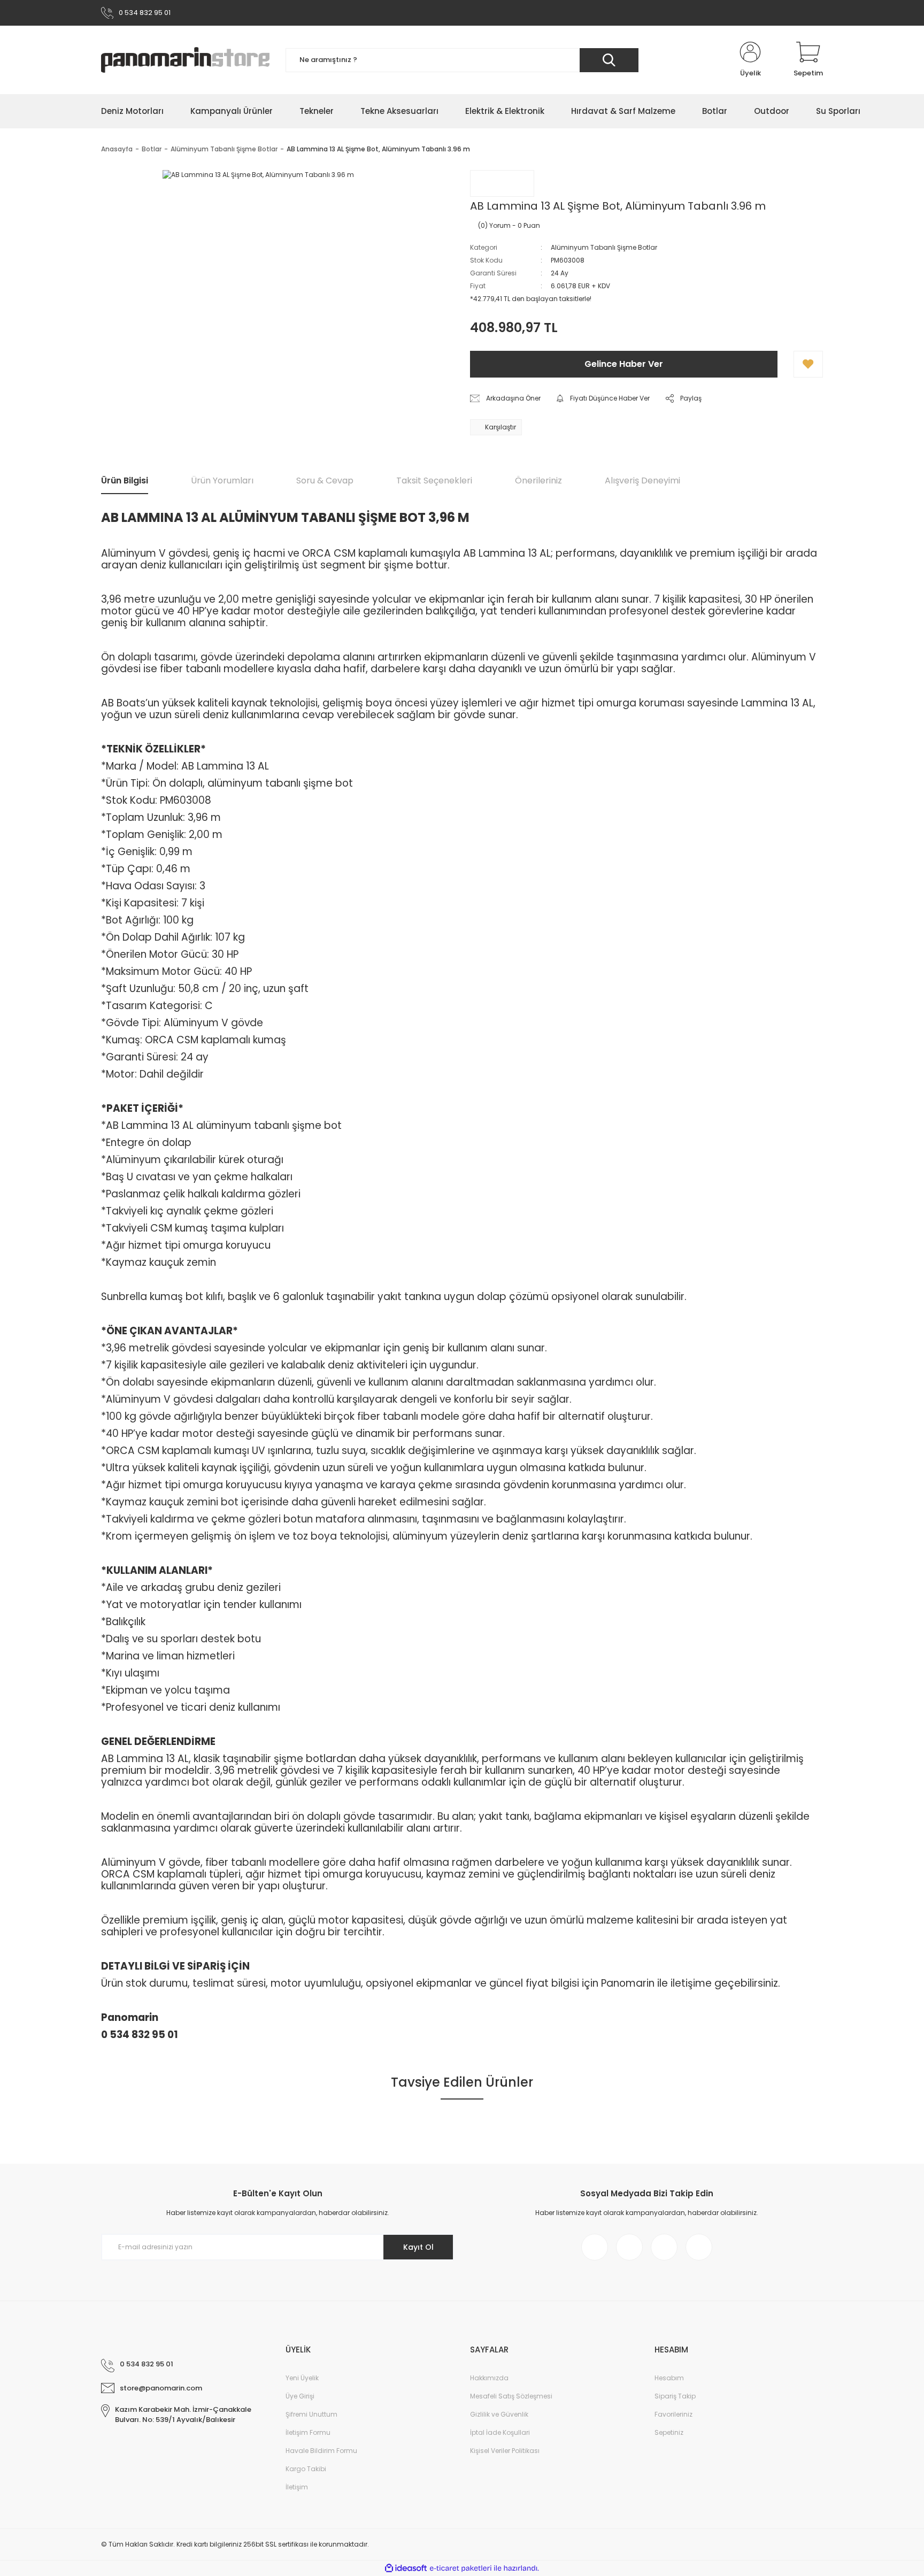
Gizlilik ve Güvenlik (499, 2414)
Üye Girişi (300, 2396)
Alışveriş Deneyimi (642, 480)
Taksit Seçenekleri (434, 480)
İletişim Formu (308, 2432)
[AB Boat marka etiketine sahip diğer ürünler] (502, 183)
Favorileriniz (673, 2414)
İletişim (297, 2487)
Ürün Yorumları (222, 480)
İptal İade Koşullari (500, 2432)
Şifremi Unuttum (311, 2414)
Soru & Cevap (325, 480)
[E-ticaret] (461, 2568)
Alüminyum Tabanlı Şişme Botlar (604, 247)
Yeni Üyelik (302, 2378)
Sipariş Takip (675, 2396)
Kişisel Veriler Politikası (505, 2451)
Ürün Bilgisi (125, 480)
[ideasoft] (406, 2568)
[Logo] (185, 60)
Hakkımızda (489, 2378)
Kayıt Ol (418, 2247)
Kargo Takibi (306, 2469)
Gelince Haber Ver (624, 364)
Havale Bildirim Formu (321, 2451)
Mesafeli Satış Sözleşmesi (511, 2396)
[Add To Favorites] (808, 364)
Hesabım (669, 2378)
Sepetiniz (669, 2432)
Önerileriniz (538, 480)
